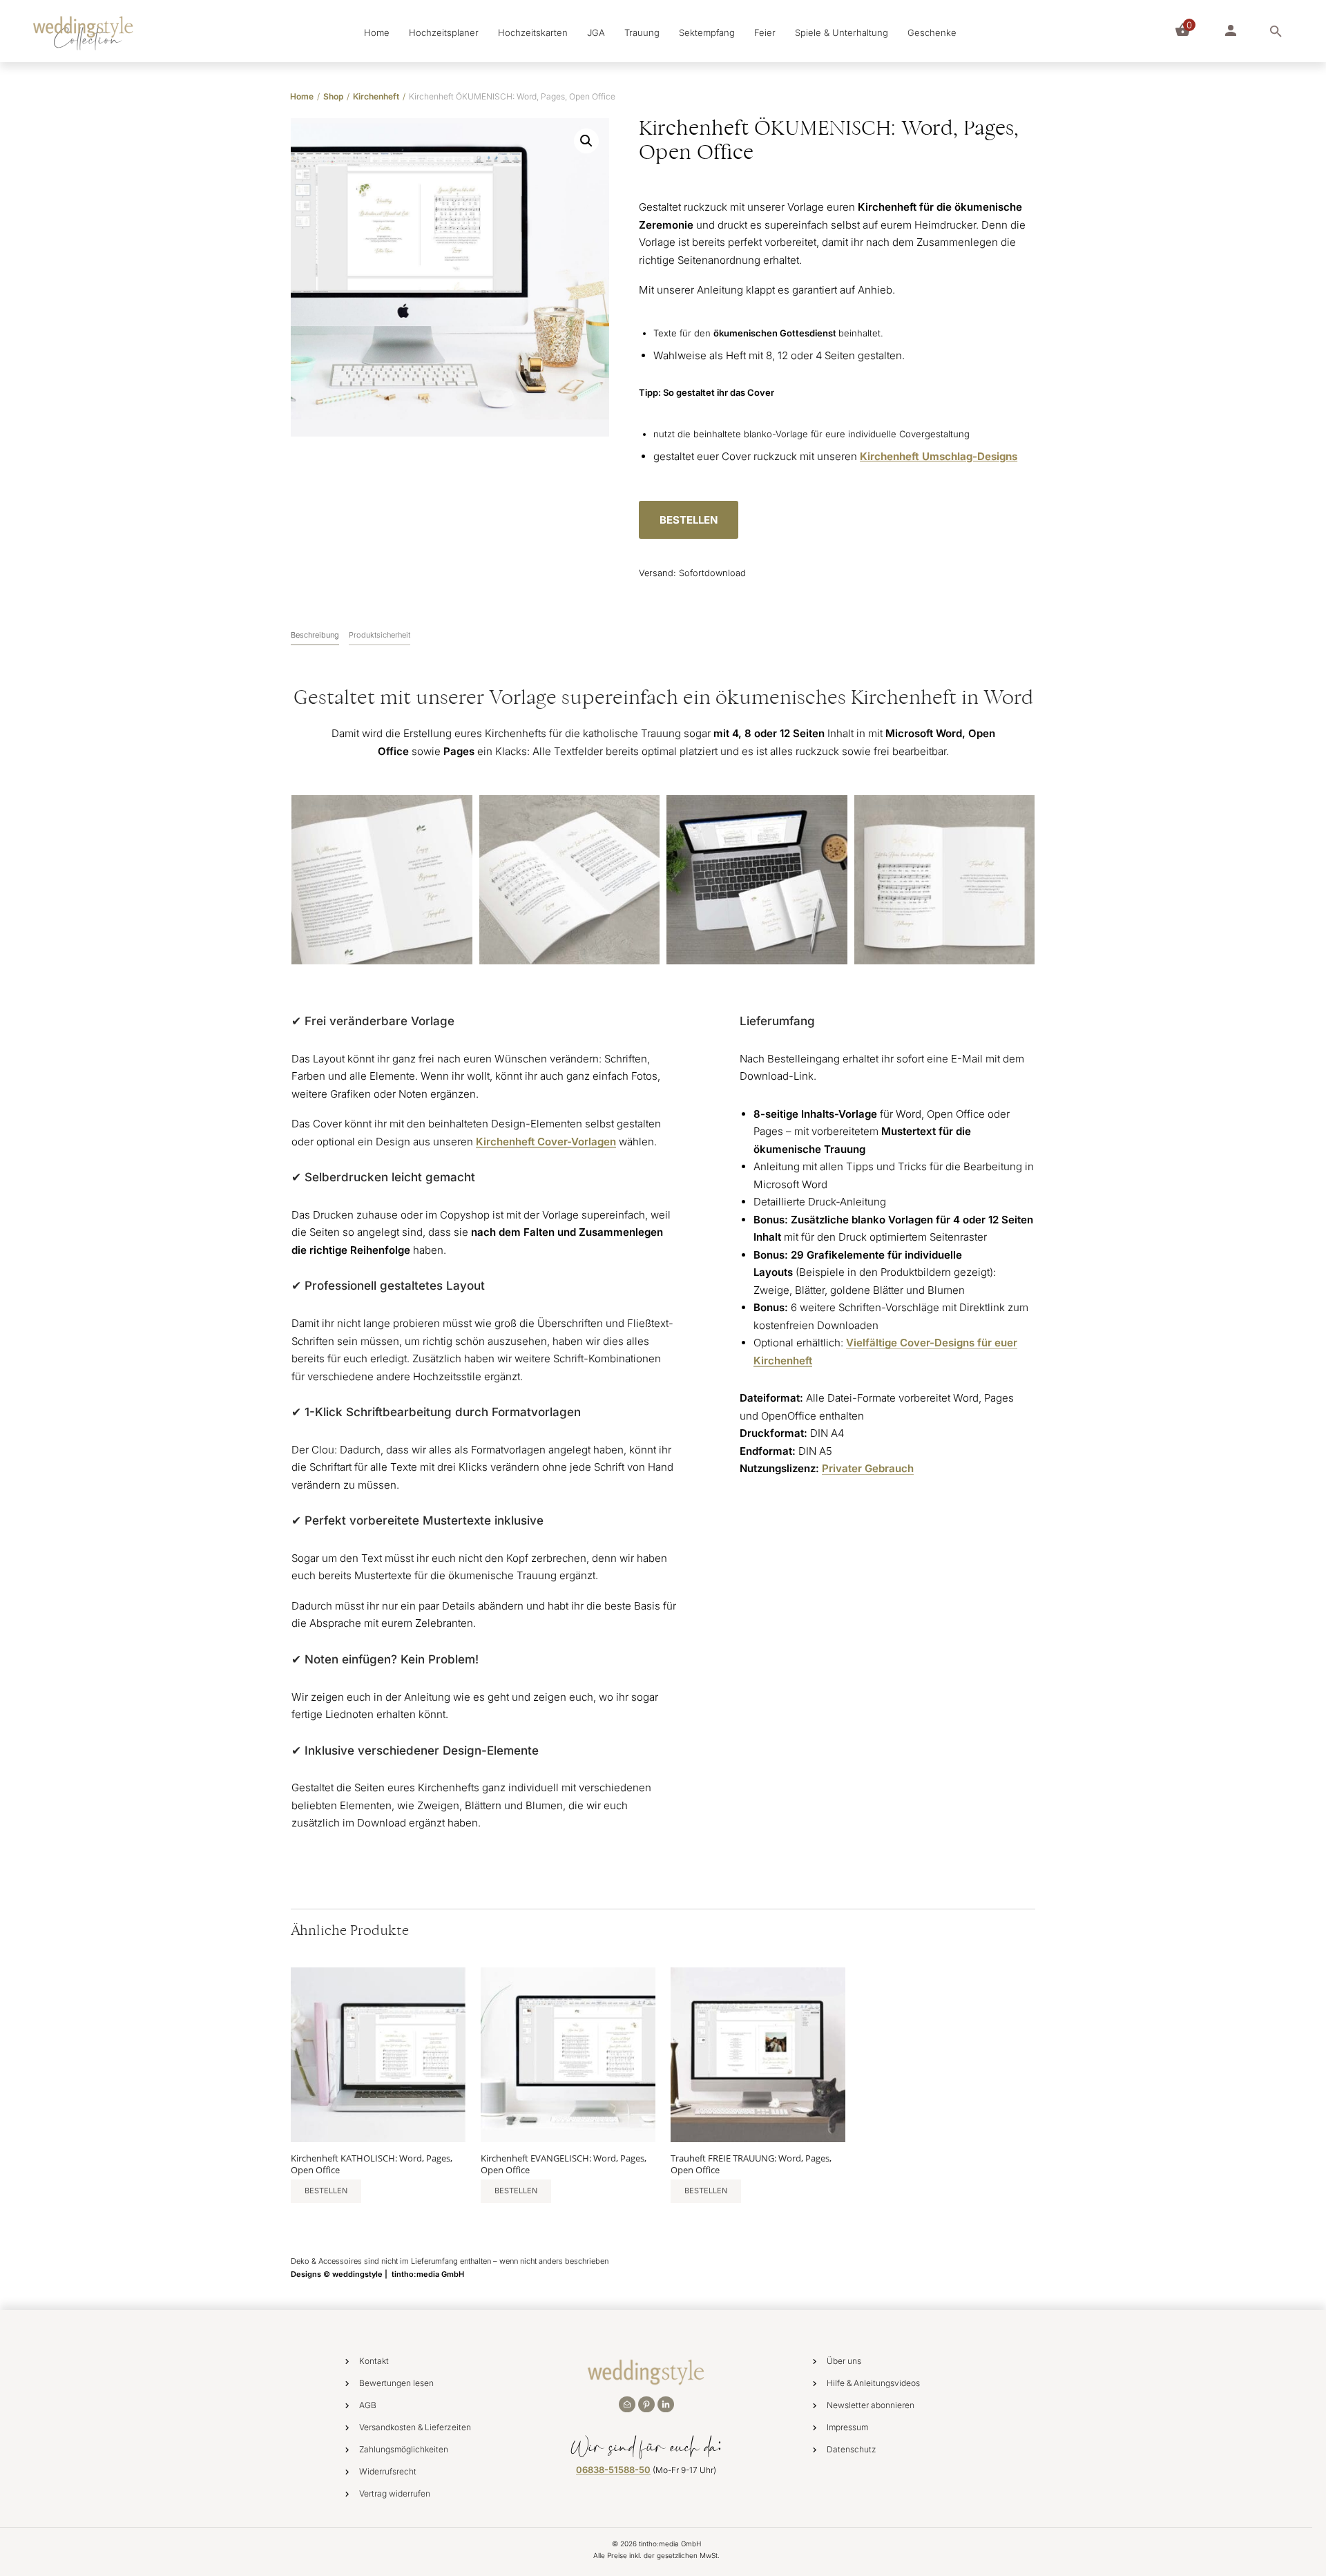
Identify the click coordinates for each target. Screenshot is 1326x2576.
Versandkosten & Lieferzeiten (415, 2427)
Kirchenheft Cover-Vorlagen (546, 1142)
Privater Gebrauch (868, 1468)
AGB (368, 2405)
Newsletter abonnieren (871, 2405)
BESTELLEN (689, 520)
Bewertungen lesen (396, 2383)
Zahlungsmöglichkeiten (404, 2449)
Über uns (844, 2361)
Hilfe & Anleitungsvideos (873, 2383)
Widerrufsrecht (388, 2471)
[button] (586, 141)
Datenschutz (852, 2449)
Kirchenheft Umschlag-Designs (939, 456)
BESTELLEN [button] (326, 2191)
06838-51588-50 (613, 2470)
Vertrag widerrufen (395, 2493)
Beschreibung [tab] (315, 635)
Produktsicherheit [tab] (379, 635)
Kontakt (374, 2361)
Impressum (847, 2427)
